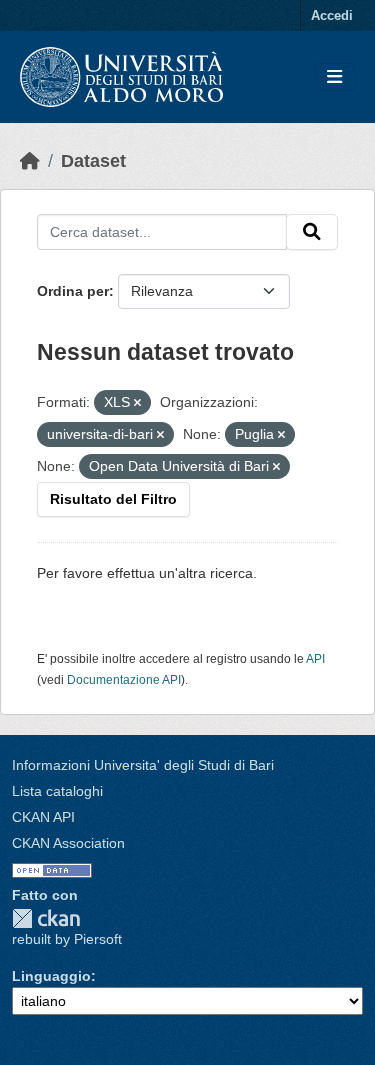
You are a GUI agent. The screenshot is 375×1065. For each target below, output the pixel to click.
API (315, 659)
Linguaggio (51, 976)
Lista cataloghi (57, 791)
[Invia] (312, 232)
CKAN (46, 918)
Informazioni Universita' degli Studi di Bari (143, 765)
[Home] (30, 161)
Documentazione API (124, 680)
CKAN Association (68, 843)
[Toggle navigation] (334, 77)
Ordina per (73, 291)
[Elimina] (137, 403)
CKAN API (43, 817)
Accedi (332, 15)
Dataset (93, 161)
